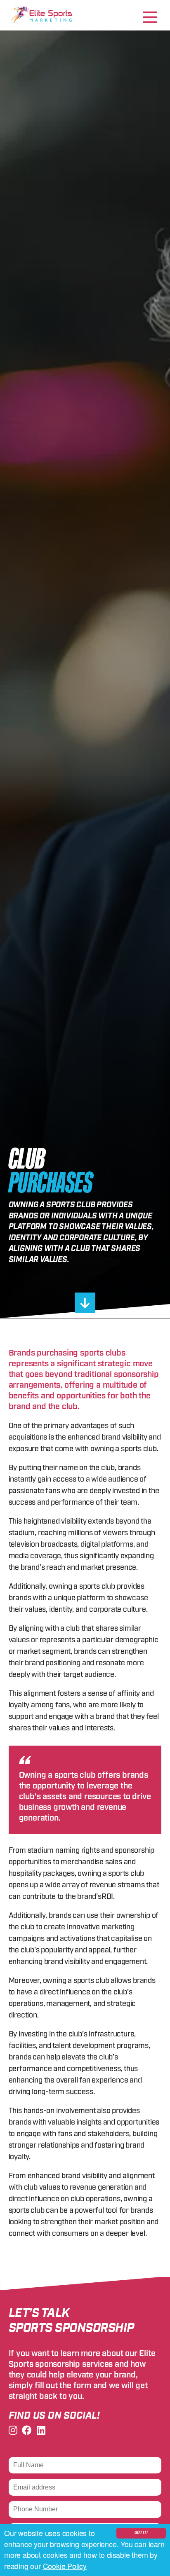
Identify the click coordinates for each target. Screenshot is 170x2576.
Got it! (141, 2533)
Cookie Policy (65, 2566)
